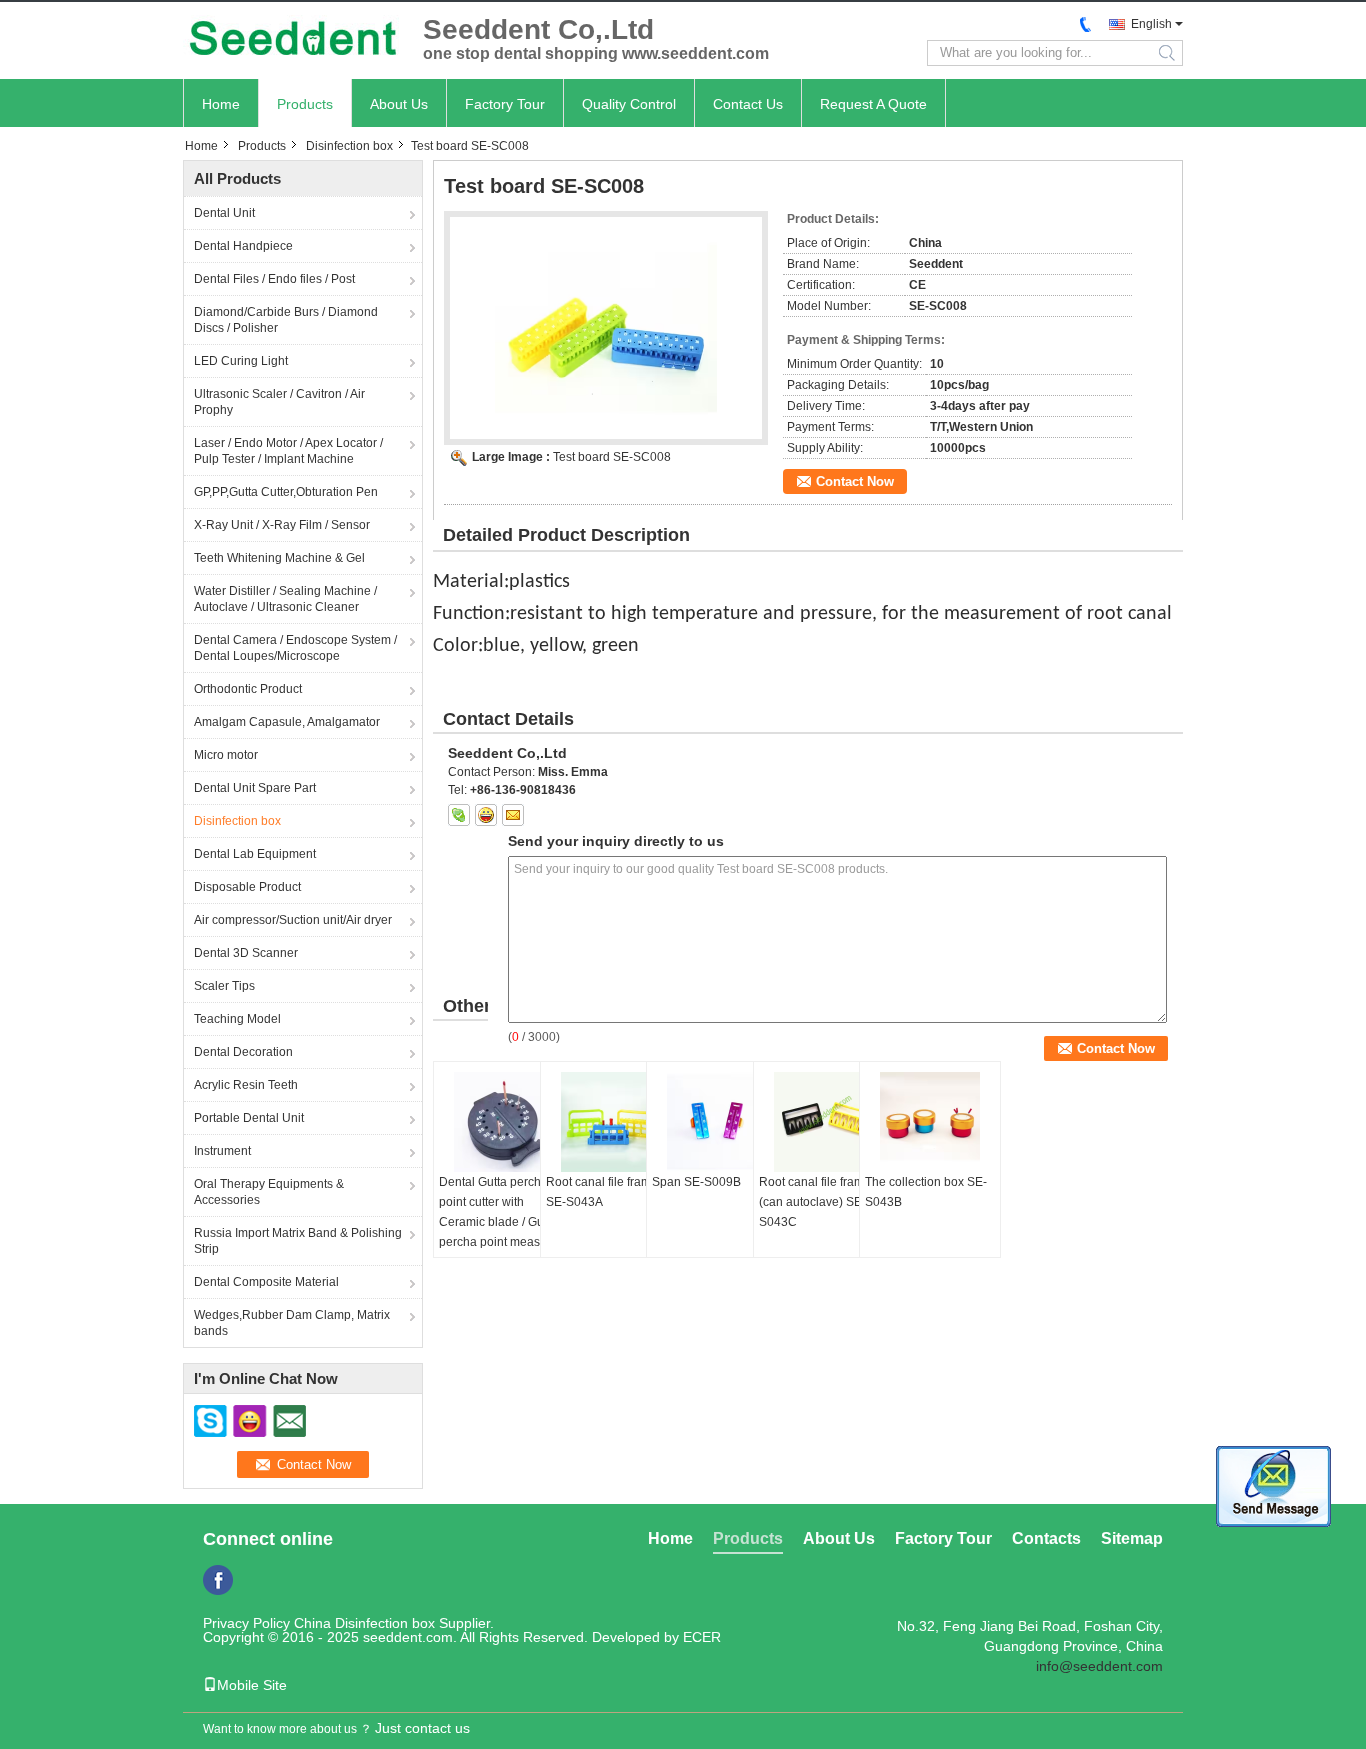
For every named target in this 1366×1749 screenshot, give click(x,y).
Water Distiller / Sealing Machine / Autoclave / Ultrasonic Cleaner (285, 599)
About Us (399, 104)
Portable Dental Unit (249, 1118)
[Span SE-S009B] (717, 1122)
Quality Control (629, 104)
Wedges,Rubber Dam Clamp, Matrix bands (292, 1323)
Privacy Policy (246, 1623)
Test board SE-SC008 (612, 457)
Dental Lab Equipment (255, 854)
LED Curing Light (241, 361)
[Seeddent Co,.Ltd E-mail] (513, 815)
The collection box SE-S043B (926, 1192)
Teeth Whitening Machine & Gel (279, 558)
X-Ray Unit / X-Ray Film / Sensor (282, 525)
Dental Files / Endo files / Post (274, 279)
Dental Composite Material (266, 1282)
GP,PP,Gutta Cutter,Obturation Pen (286, 492)
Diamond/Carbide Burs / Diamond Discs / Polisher (286, 320)
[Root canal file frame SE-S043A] (611, 1122)
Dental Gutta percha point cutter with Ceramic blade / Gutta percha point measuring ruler (503, 1222)
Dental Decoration (243, 1052)
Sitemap (1132, 1538)
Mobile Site (252, 1685)
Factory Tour (505, 104)
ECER (702, 1637)
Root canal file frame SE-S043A (602, 1192)
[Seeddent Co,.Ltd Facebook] (218, 1580)
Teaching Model (237, 1019)
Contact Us (748, 104)
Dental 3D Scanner (246, 953)
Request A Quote (873, 104)
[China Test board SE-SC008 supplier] (606, 328)
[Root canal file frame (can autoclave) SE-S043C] (824, 1122)
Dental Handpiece (243, 246)
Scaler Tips (224, 986)
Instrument (222, 1151)
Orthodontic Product (248, 689)
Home (221, 104)
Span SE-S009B (696, 1182)
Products (305, 104)
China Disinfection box (364, 1623)
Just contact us (422, 1728)
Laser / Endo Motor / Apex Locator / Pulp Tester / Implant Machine (288, 451)
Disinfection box (349, 146)
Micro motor (226, 755)
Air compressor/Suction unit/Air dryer (293, 920)
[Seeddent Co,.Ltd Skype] (459, 815)
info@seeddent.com (1099, 1666)
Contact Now (855, 481)
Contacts (1046, 1538)
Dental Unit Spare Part (255, 788)
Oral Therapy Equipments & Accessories (269, 1192)
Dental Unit (224, 213)
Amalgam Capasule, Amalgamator (287, 722)
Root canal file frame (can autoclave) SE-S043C (815, 1202)
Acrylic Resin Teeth (246, 1085)
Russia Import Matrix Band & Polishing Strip (298, 1241)
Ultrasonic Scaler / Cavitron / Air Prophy (279, 402)
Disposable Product (247, 887)
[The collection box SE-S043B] (930, 1122)
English (1151, 24)
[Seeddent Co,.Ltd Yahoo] (486, 815)
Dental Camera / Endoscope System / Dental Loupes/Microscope (295, 648)
